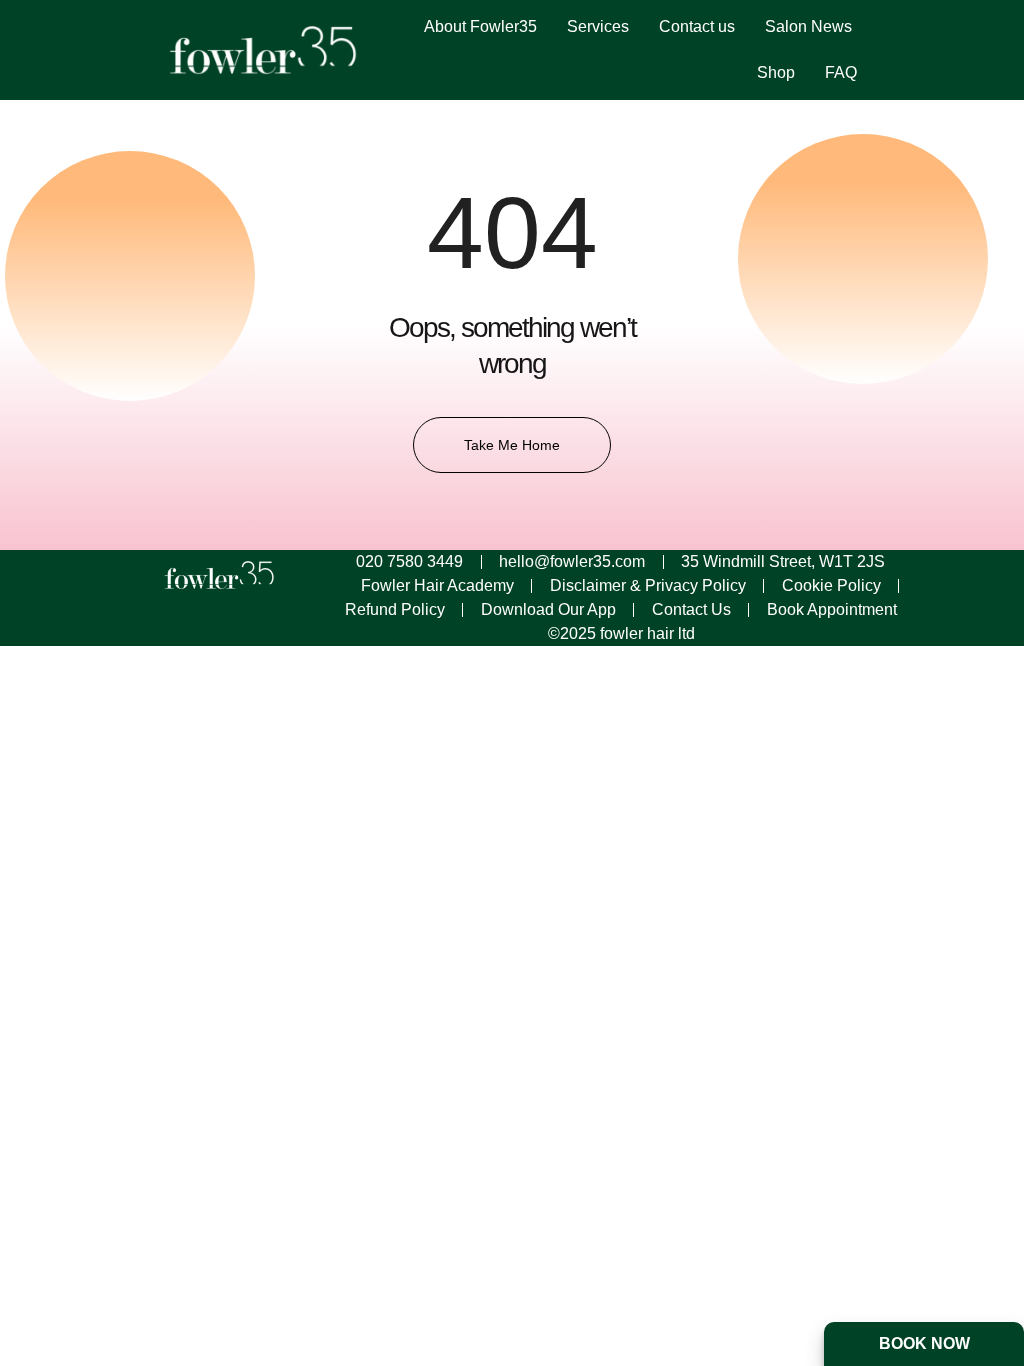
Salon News (808, 26)
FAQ (841, 72)
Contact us (697, 26)
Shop (776, 72)
